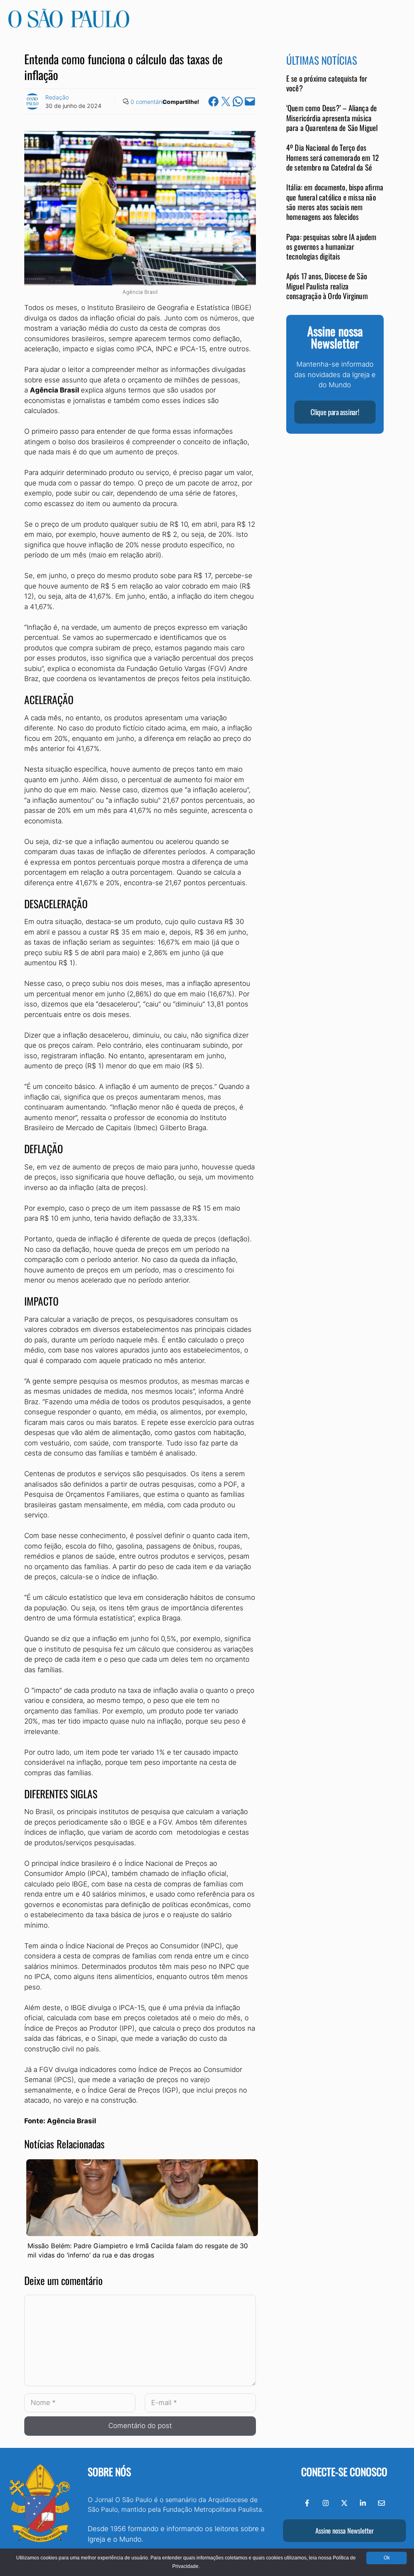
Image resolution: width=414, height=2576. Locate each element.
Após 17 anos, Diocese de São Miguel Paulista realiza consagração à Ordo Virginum (327, 286)
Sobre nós (109, 2472)
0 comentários (149, 102)
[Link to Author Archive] (32, 101)
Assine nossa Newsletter (344, 2531)
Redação (57, 97)
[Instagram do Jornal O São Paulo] (326, 2503)
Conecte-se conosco (344, 2472)
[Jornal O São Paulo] (69, 25)
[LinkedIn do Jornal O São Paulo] (363, 2503)
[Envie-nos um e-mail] (381, 2503)
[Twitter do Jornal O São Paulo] (344, 2503)
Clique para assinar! (335, 412)
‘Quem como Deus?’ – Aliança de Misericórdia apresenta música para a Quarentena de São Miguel (332, 118)
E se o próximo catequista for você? (327, 83)
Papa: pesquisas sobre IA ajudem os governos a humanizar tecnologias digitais (332, 247)
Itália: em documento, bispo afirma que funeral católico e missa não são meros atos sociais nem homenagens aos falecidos (335, 202)
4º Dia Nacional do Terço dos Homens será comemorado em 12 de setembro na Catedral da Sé (333, 157)
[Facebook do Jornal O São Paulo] (307, 2503)
